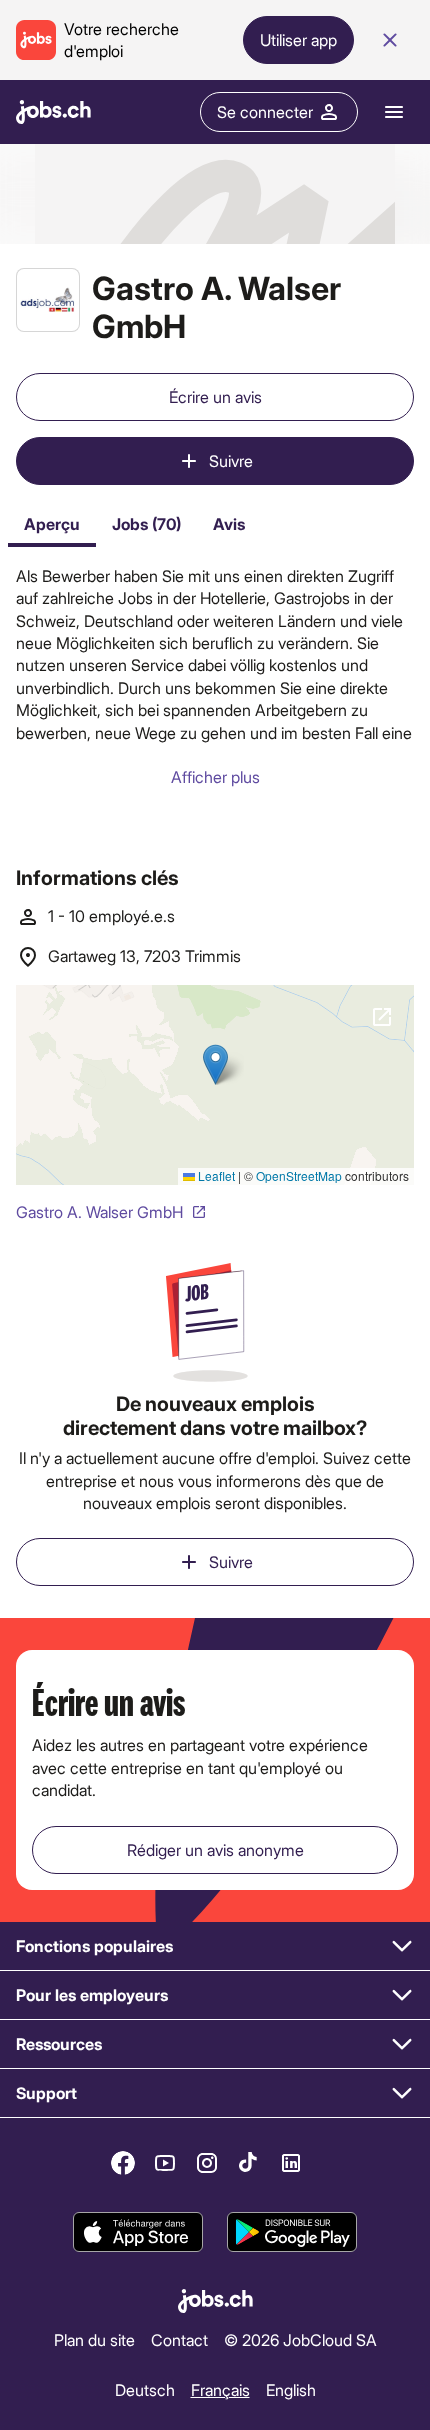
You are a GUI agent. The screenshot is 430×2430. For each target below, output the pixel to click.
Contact (179, 2339)
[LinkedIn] (291, 2163)
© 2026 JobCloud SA (300, 2339)
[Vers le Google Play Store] (292, 2232)
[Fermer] (390, 40)
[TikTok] (249, 2163)
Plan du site (94, 2339)
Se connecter (265, 111)
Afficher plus (215, 776)
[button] (215, 1946)
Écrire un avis (215, 396)
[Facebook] (123, 2163)
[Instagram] (207, 2163)
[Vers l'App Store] (138, 2232)
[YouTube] (165, 2163)
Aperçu (52, 523)
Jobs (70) (146, 523)
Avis (229, 523)
